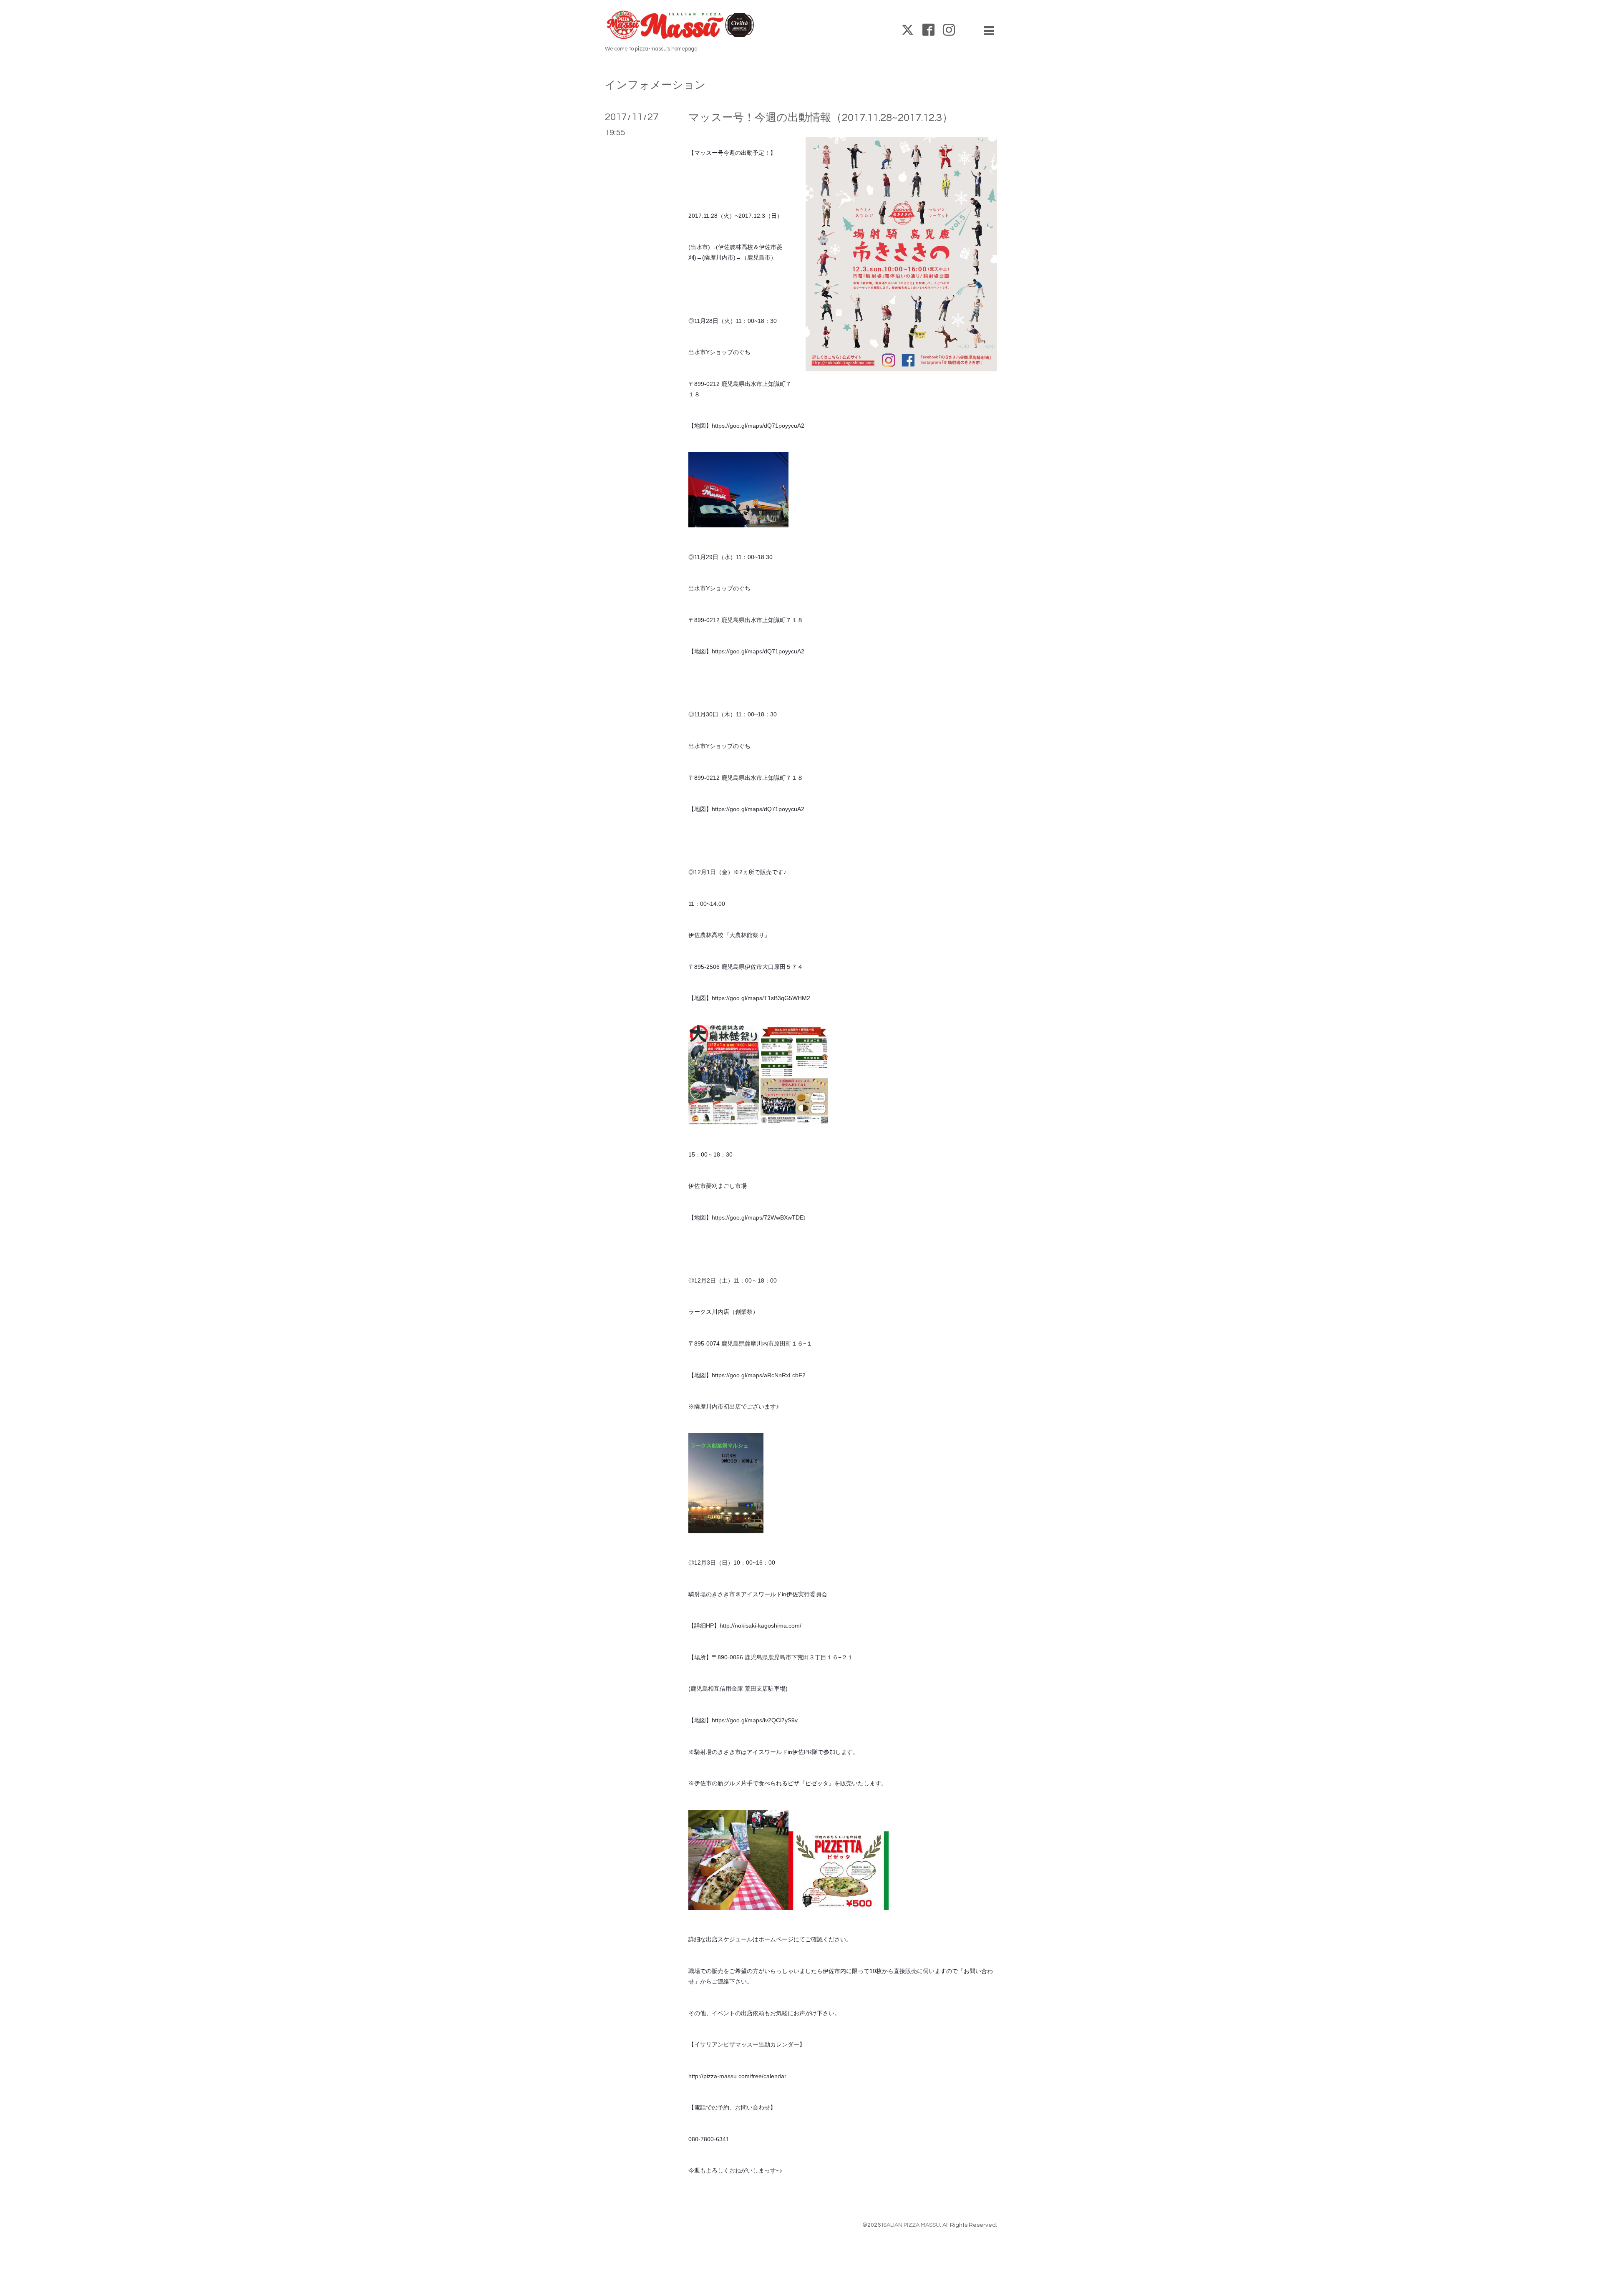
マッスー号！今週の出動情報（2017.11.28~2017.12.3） (821, 118)
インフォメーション (655, 85)
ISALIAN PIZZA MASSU (911, 2225)
